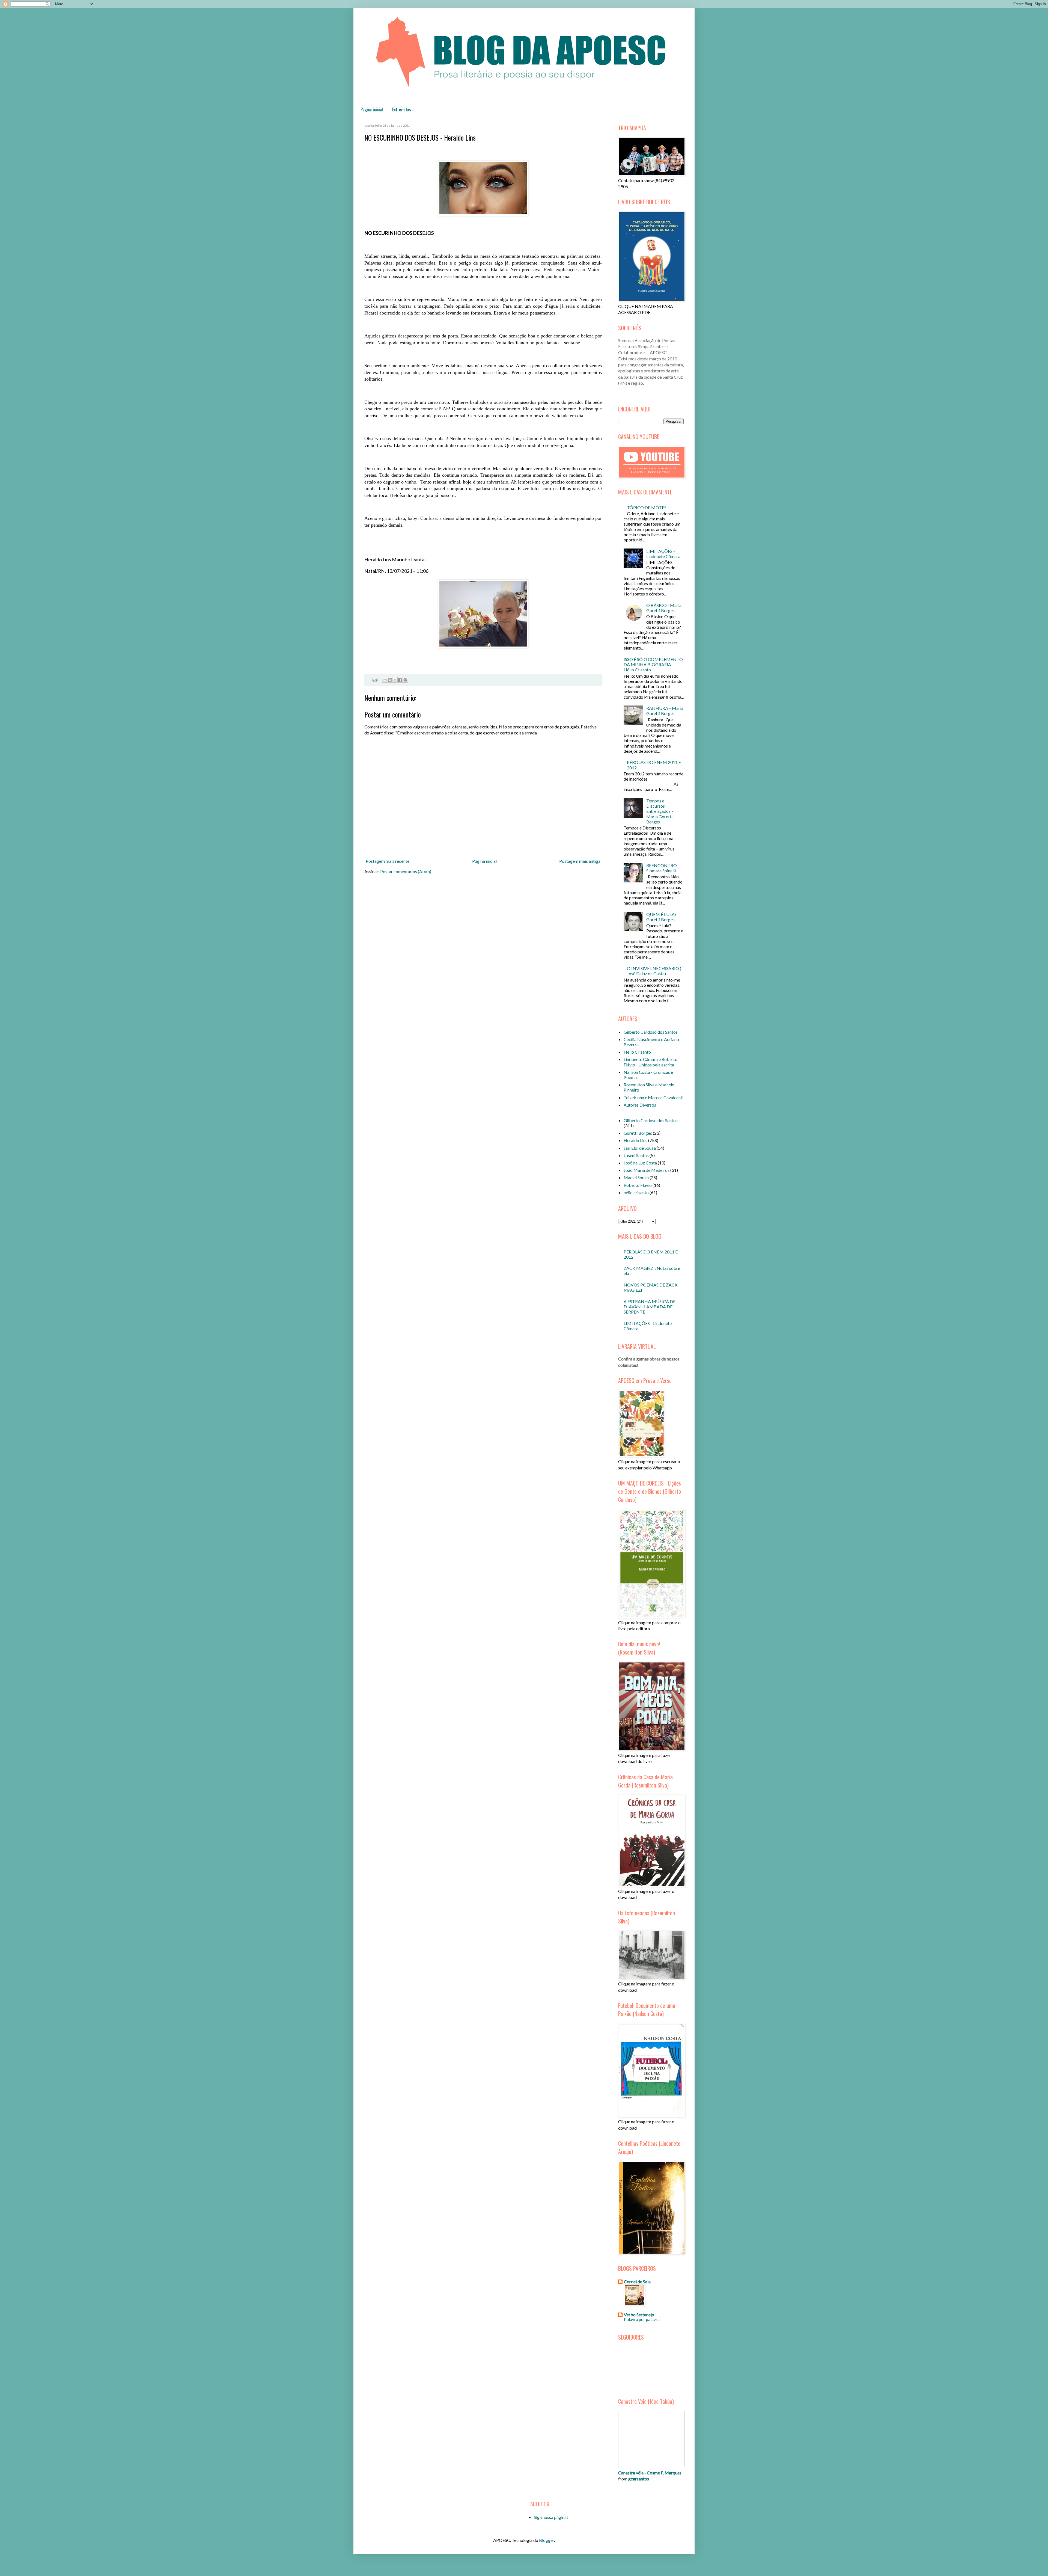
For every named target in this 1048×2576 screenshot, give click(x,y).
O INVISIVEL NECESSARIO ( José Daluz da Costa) (654, 971)
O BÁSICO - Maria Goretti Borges (664, 608)
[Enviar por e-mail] (385, 680)
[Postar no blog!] (390, 680)
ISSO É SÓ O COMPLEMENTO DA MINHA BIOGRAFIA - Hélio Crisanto (653, 664)
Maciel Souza (636, 1177)
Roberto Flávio (638, 1185)
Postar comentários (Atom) (406, 871)
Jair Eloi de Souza (640, 1148)
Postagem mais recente (388, 861)
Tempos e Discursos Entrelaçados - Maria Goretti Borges (660, 811)
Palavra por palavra (642, 2319)
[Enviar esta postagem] (374, 679)
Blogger (547, 2540)
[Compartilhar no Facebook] (400, 680)
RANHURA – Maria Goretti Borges (665, 711)
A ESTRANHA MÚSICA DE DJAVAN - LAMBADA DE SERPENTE (650, 1307)
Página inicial (372, 109)
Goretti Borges (638, 1133)
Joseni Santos (636, 1155)
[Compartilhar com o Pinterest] (405, 680)
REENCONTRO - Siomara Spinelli (663, 868)
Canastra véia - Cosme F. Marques (650, 2473)
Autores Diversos (640, 1105)
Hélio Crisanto (637, 1052)
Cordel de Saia (637, 2282)
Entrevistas (402, 109)
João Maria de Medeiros (647, 1170)
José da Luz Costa (640, 1163)
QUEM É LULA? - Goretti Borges (663, 917)
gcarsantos (639, 2479)
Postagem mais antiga (580, 861)
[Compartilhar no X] (395, 680)
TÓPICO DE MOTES (647, 507)
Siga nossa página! (551, 2517)
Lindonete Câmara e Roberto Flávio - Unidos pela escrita (650, 1062)
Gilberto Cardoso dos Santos (651, 1032)
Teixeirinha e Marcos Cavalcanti (653, 1097)
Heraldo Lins (635, 1140)
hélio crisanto (636, 1192)
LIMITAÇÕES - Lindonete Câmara (663, 554)
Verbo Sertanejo (639, 2315)
